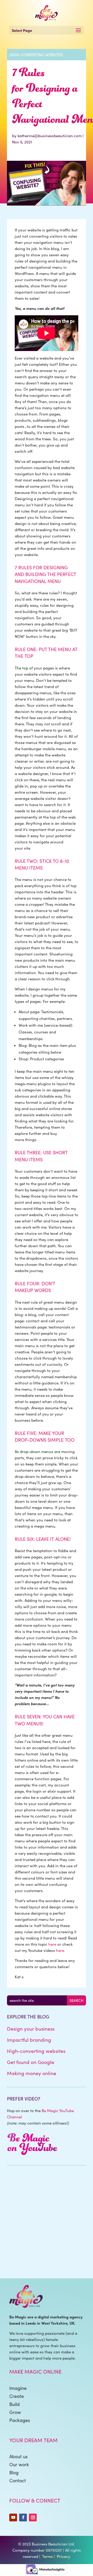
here (52, 1944)
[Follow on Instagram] (33, 2517)
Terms (47, 2556)
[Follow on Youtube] (13, 2517)
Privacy (64, 2556)
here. (61, 1950)
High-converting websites (36, 55)
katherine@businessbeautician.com (50, 136)
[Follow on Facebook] (23, 2517)
